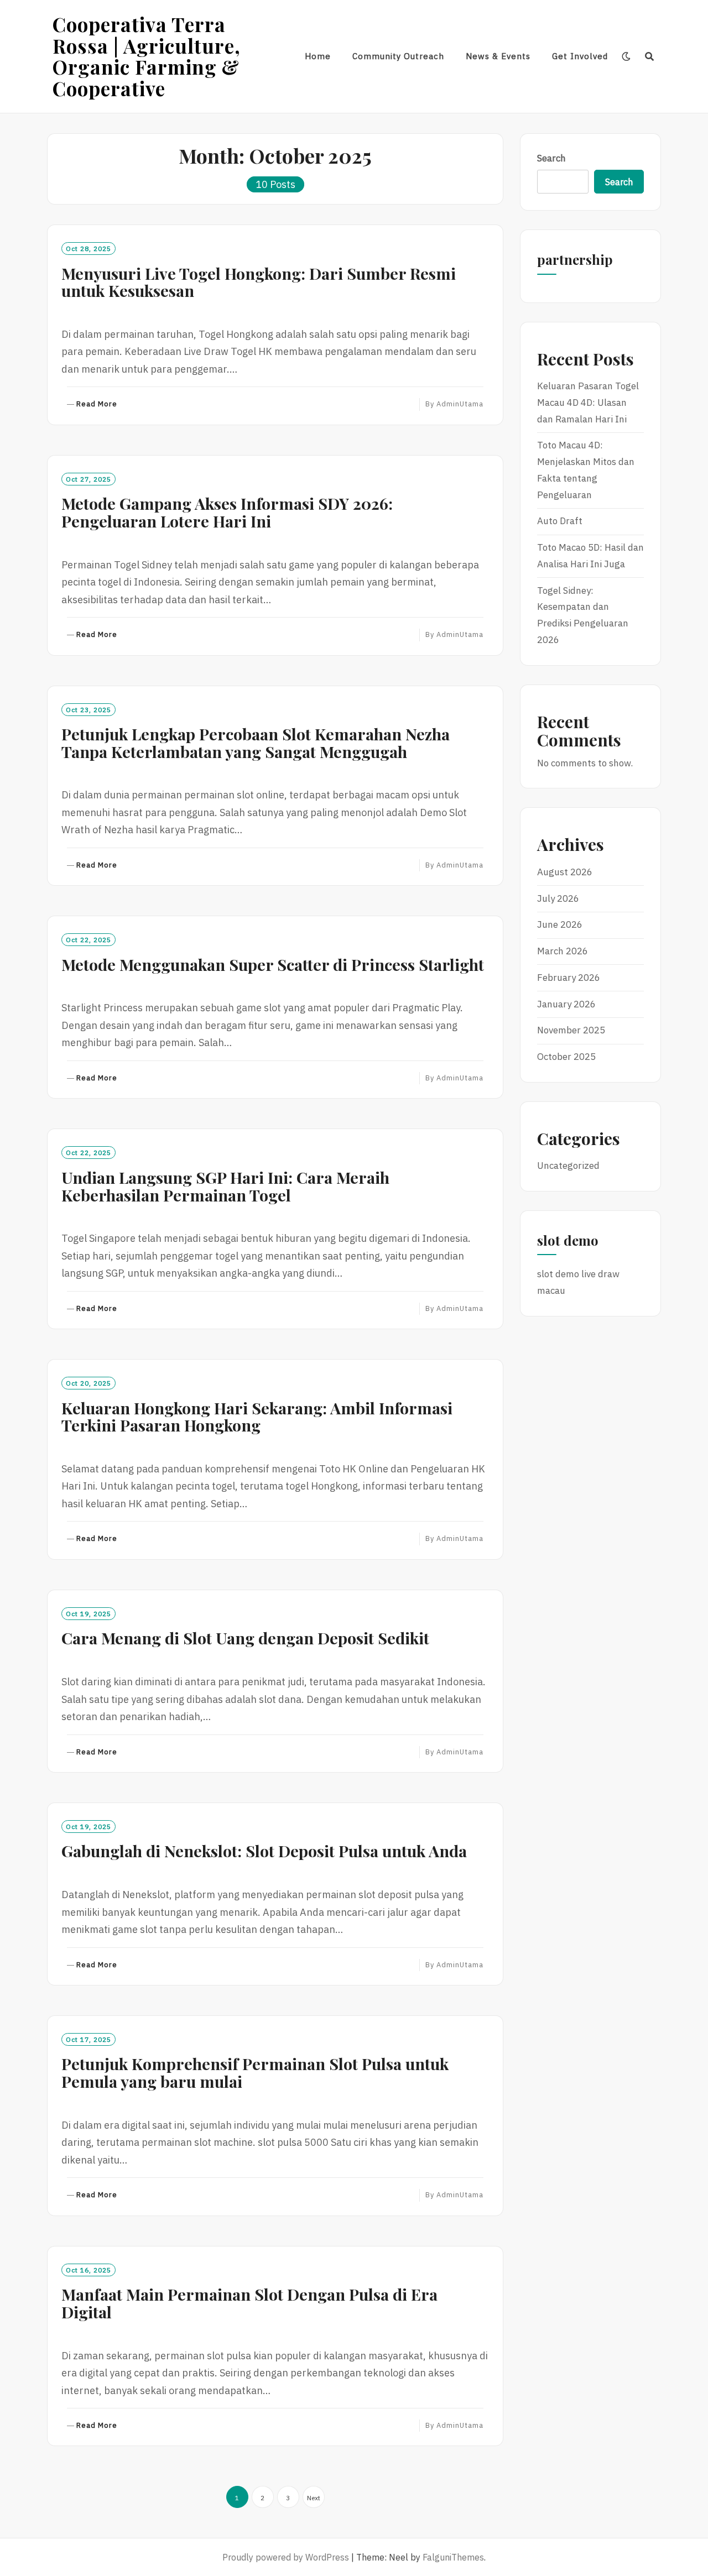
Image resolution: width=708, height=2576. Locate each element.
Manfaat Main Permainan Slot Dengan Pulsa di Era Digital (249, 2303)
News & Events (498, 56)
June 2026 (560, 924)
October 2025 (566, 1057)
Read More (97, 404)
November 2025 (571, 1030)
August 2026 (565, 872)
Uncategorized (568, 1166)
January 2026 (566, 1004)
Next (314, 2498)
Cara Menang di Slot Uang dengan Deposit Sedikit (245, 1638)
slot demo (558, 1274)
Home (318, 56)
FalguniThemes (453, 2557)
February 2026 (569, 978)
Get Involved (580, 56)
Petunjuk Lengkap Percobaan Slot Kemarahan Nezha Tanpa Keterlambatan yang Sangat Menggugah (256, 743)
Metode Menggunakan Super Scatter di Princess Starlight (273, 964)
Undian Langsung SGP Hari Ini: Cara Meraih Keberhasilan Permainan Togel (225, 1186)
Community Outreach (398, 56)
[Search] (650, 56)
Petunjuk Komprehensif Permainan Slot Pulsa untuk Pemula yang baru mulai (255, 2072)
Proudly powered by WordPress (286, 2557)
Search (551, 158)
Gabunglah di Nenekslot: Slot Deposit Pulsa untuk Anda (264, 1851)
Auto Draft (560, 521)
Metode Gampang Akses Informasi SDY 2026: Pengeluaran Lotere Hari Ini (227, 512)
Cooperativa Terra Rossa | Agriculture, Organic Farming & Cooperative (147, 56)
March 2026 (563, 951)
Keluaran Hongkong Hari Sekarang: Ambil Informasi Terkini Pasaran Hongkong (257, 1417)
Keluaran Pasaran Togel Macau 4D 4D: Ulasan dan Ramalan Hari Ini (588, 403)
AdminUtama (460, 404)
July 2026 (558, 898)
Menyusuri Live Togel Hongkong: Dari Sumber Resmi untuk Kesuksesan (259, 282)
